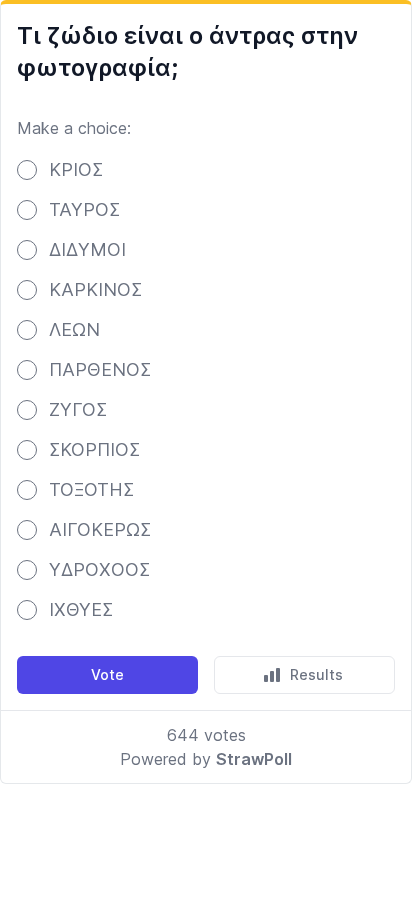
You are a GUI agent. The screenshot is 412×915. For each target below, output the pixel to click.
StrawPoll (254, 759)
